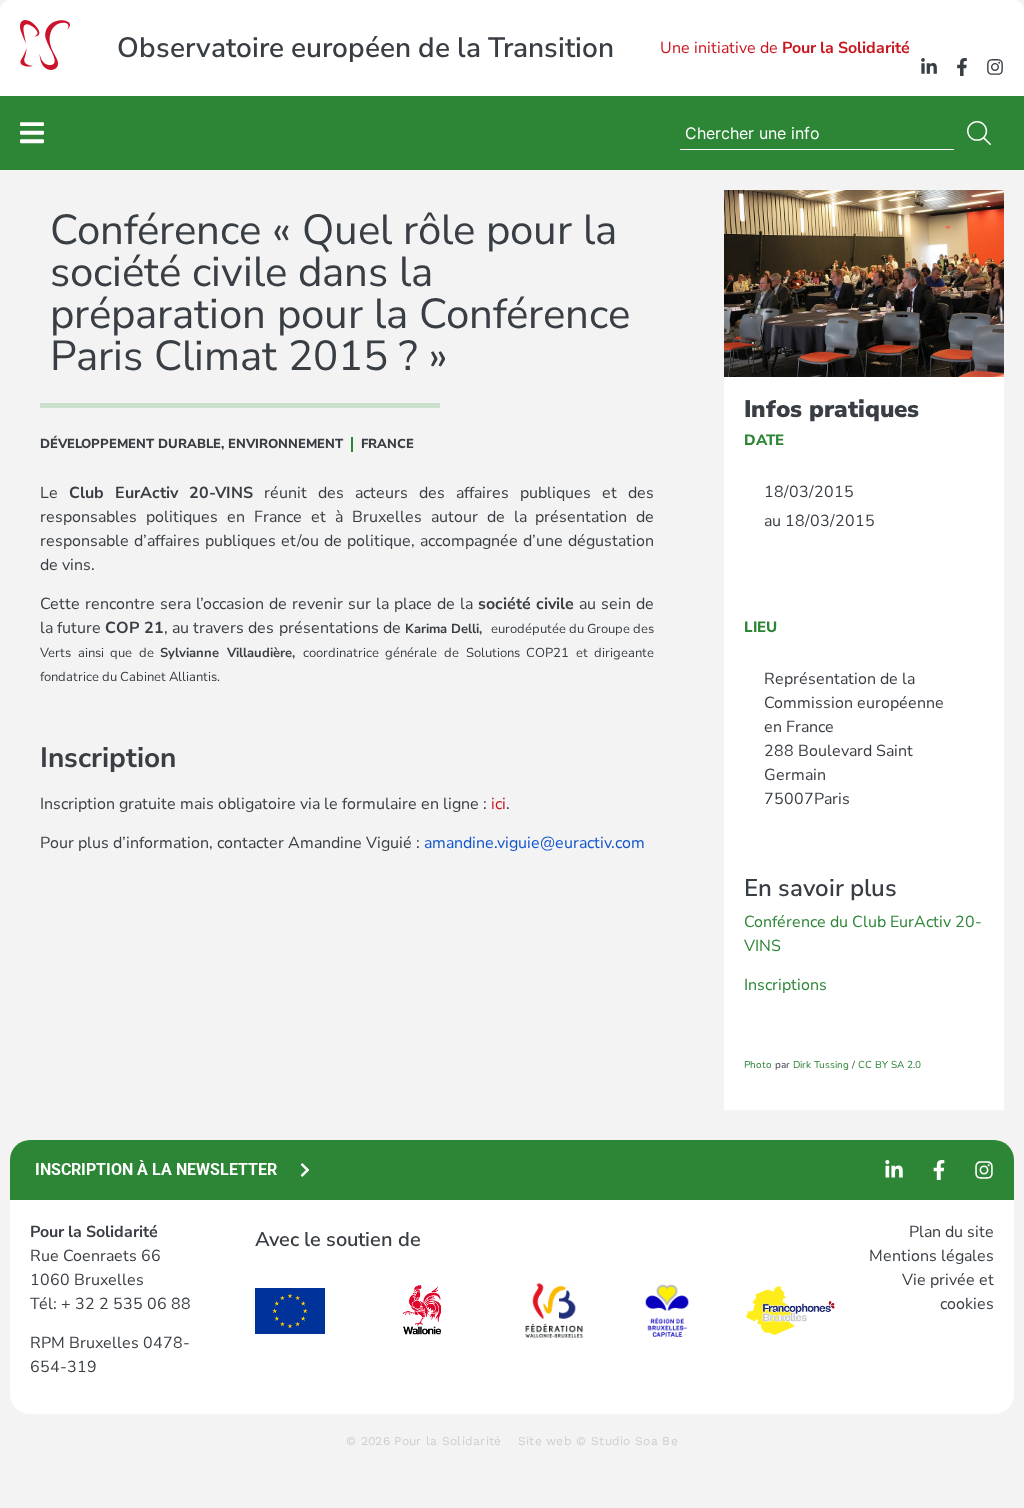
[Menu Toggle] (32, 132)
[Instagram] (995, 67)
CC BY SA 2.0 (889, 1065)
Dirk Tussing (821, 1065)
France (387, 444)
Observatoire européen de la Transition (365, 48)
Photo (758, 1065)
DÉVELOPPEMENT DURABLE (130, 444)
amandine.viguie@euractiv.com (534, 843)
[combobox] (817, 133)
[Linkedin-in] (929, 67)
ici (498, 804)
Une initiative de (785, 48)
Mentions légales (931, 1256)
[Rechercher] (983, 133)
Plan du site (951, 1232)
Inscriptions (785, 985)
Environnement (285, 444)
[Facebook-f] (962, 67)
